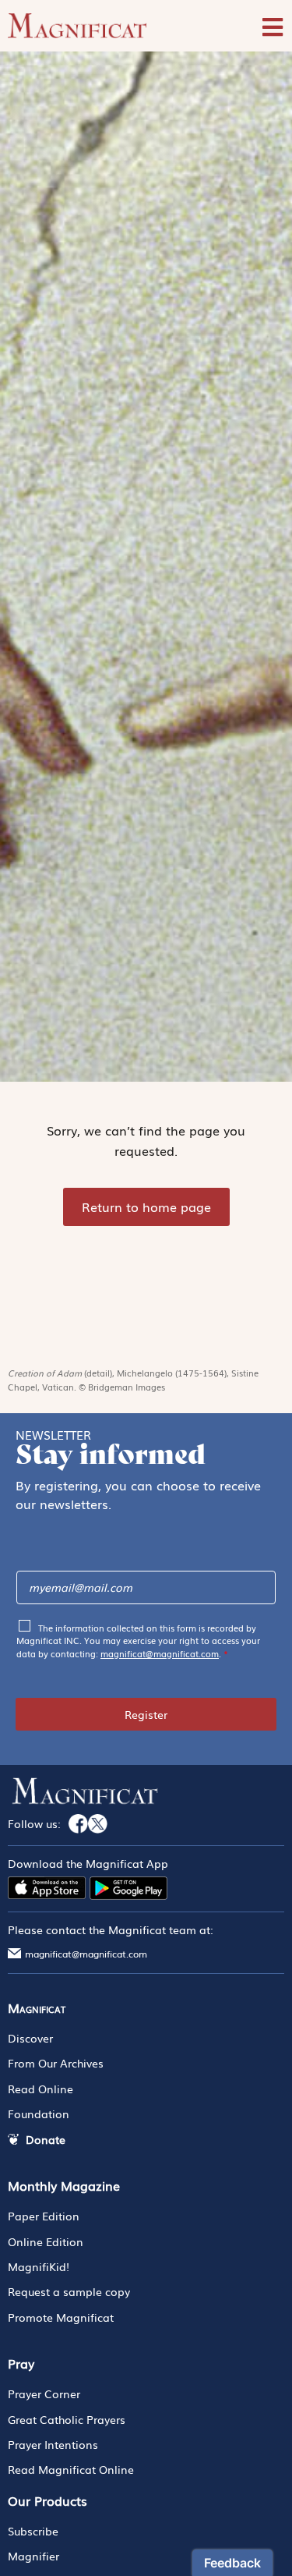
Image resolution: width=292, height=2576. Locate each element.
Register (146, 1714)
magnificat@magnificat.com (160, 1653)
